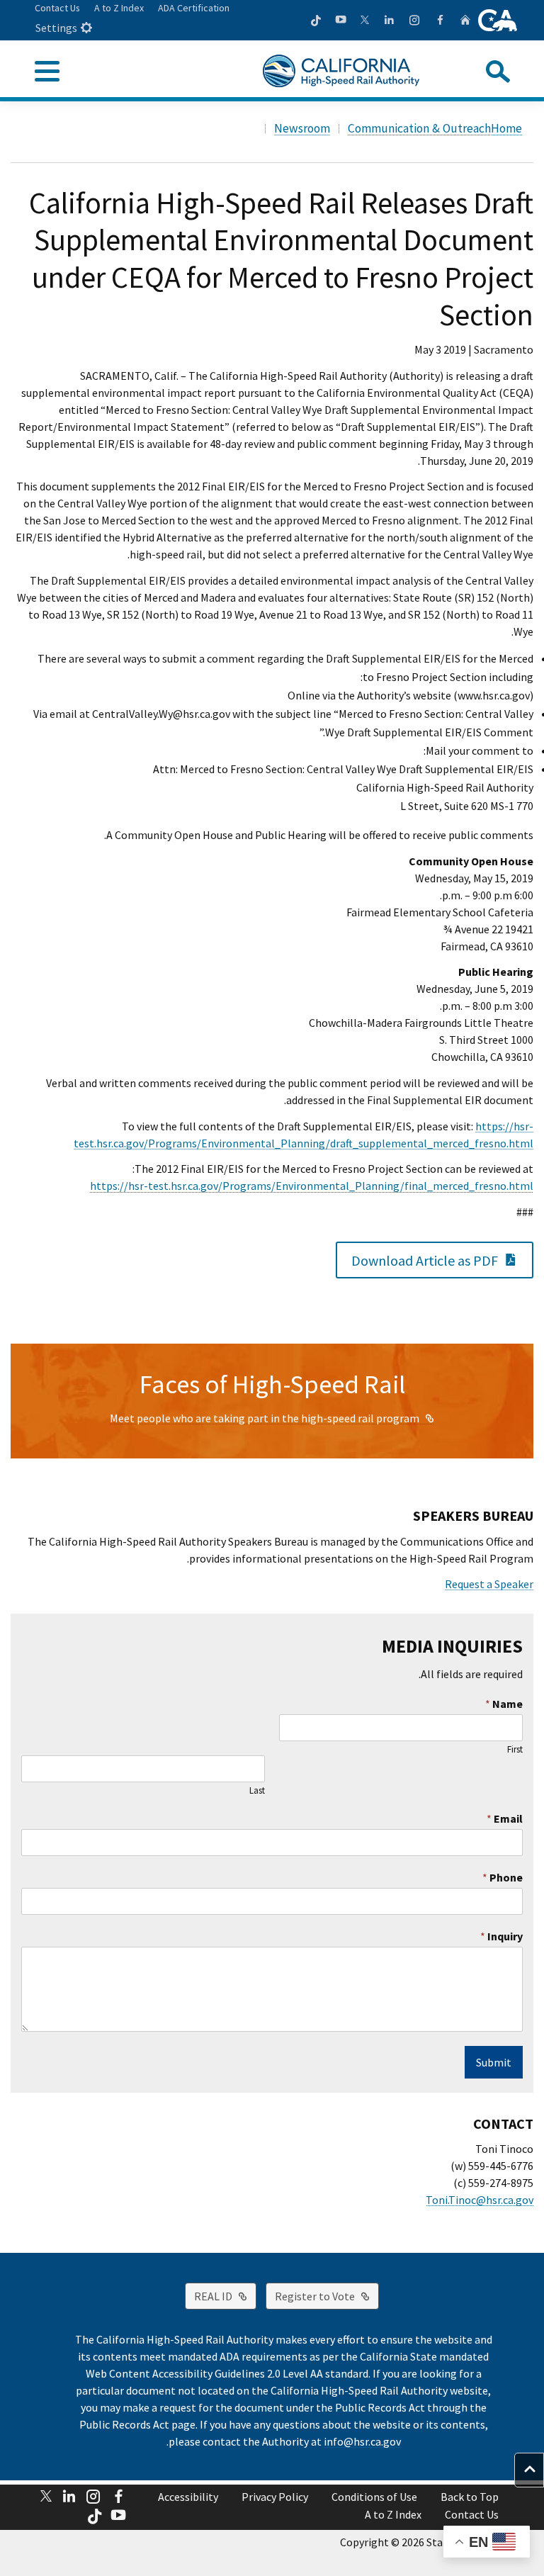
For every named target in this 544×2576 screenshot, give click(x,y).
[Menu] (47, 72)
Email (505, 1818)
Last (257, 1791)
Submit (494, 2062)
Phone (503, 1877)
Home (506, 128)
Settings (56, 28)
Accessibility (188, 2497)
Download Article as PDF (417, 1259)
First (515, 1750)
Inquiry (501, 1936)
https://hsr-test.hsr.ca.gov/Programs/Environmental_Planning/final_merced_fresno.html (312, 1186)
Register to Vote (310, 2296)
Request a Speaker (489, 1584)
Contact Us (57, 8)
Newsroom (302, 128)
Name (504, 1704)
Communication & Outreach (419, 128)
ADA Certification (194, 8)
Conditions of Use (374, 2497)
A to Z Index (119, 8)
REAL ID (209, 2296)
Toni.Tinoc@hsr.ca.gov (480, 2200)
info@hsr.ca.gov (362, 2441)
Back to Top (470, 2497)
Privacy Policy (275, 2497)
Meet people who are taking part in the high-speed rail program (265, 1418)
